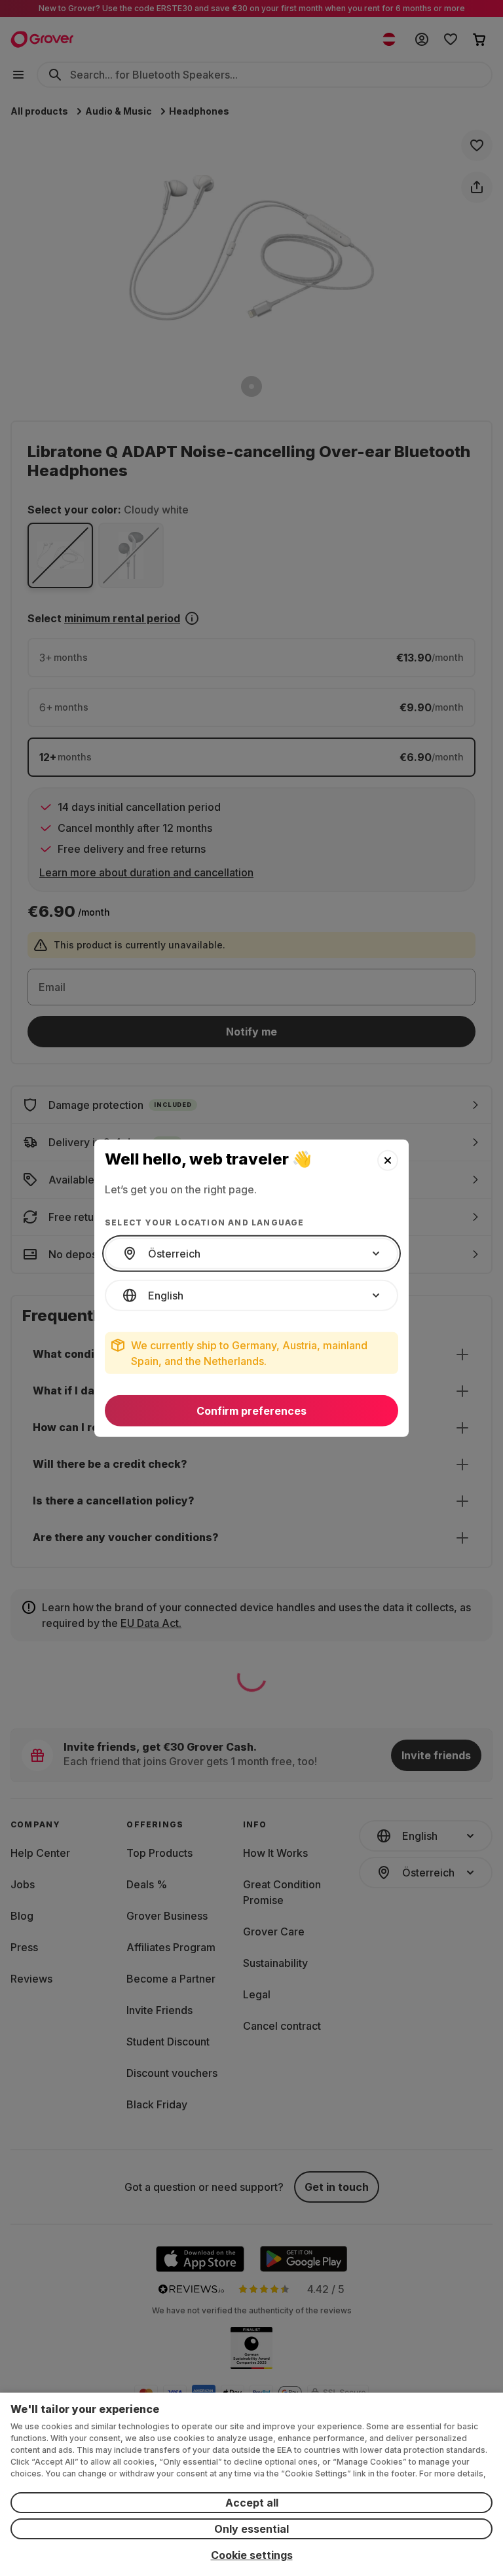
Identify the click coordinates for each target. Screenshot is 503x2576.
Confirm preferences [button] (251, 1411)
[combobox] (251, 1254)
